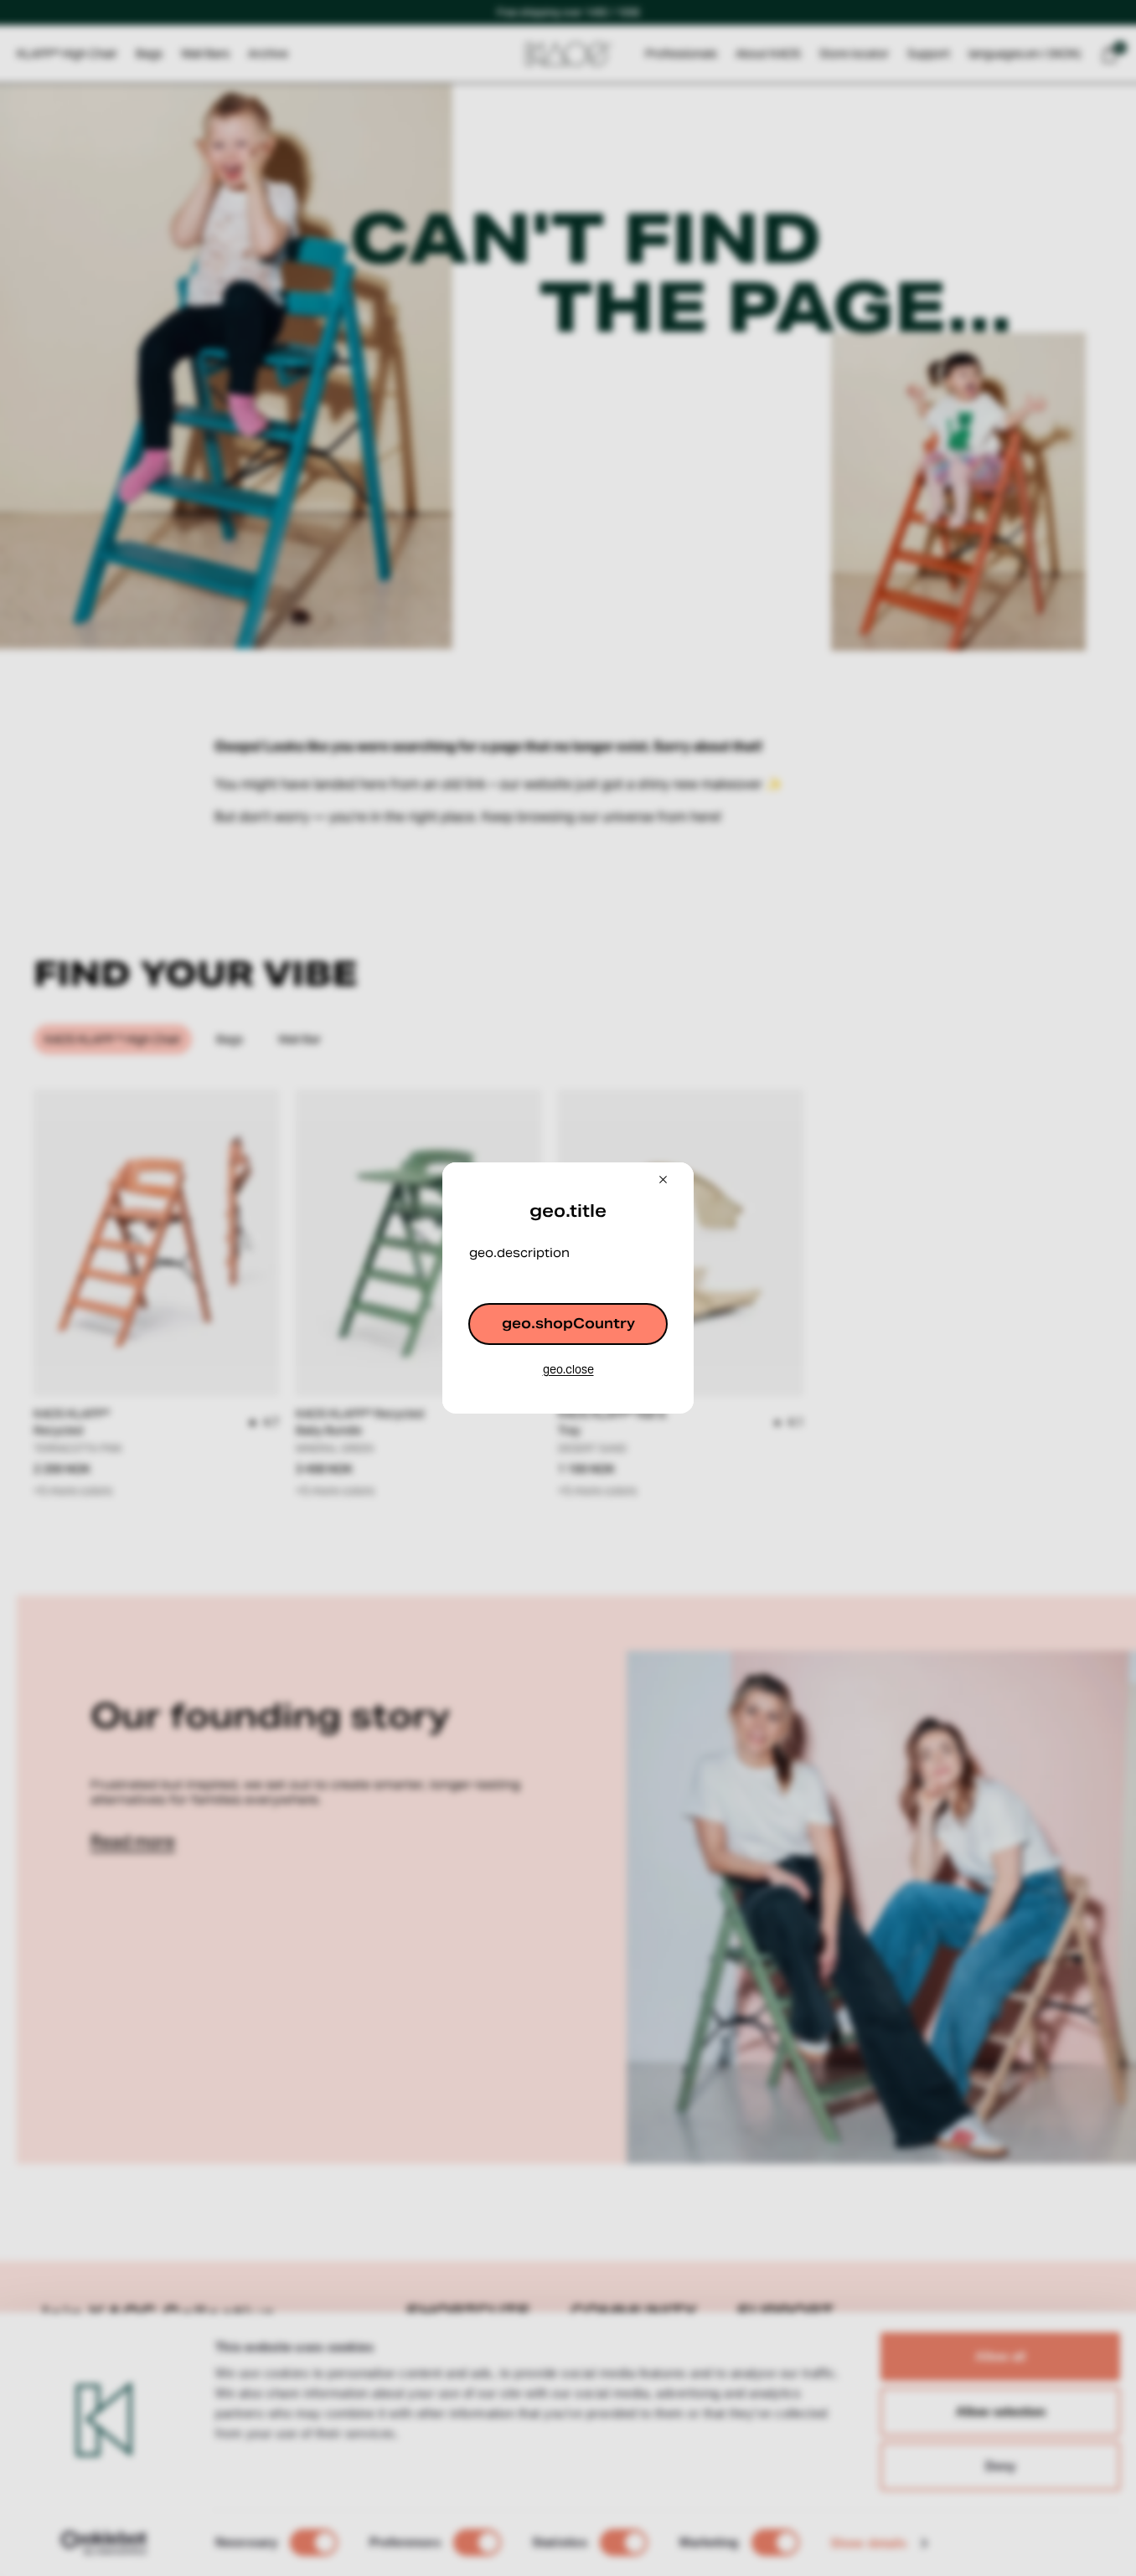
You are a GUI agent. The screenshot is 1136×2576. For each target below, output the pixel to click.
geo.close (568, 1369)
